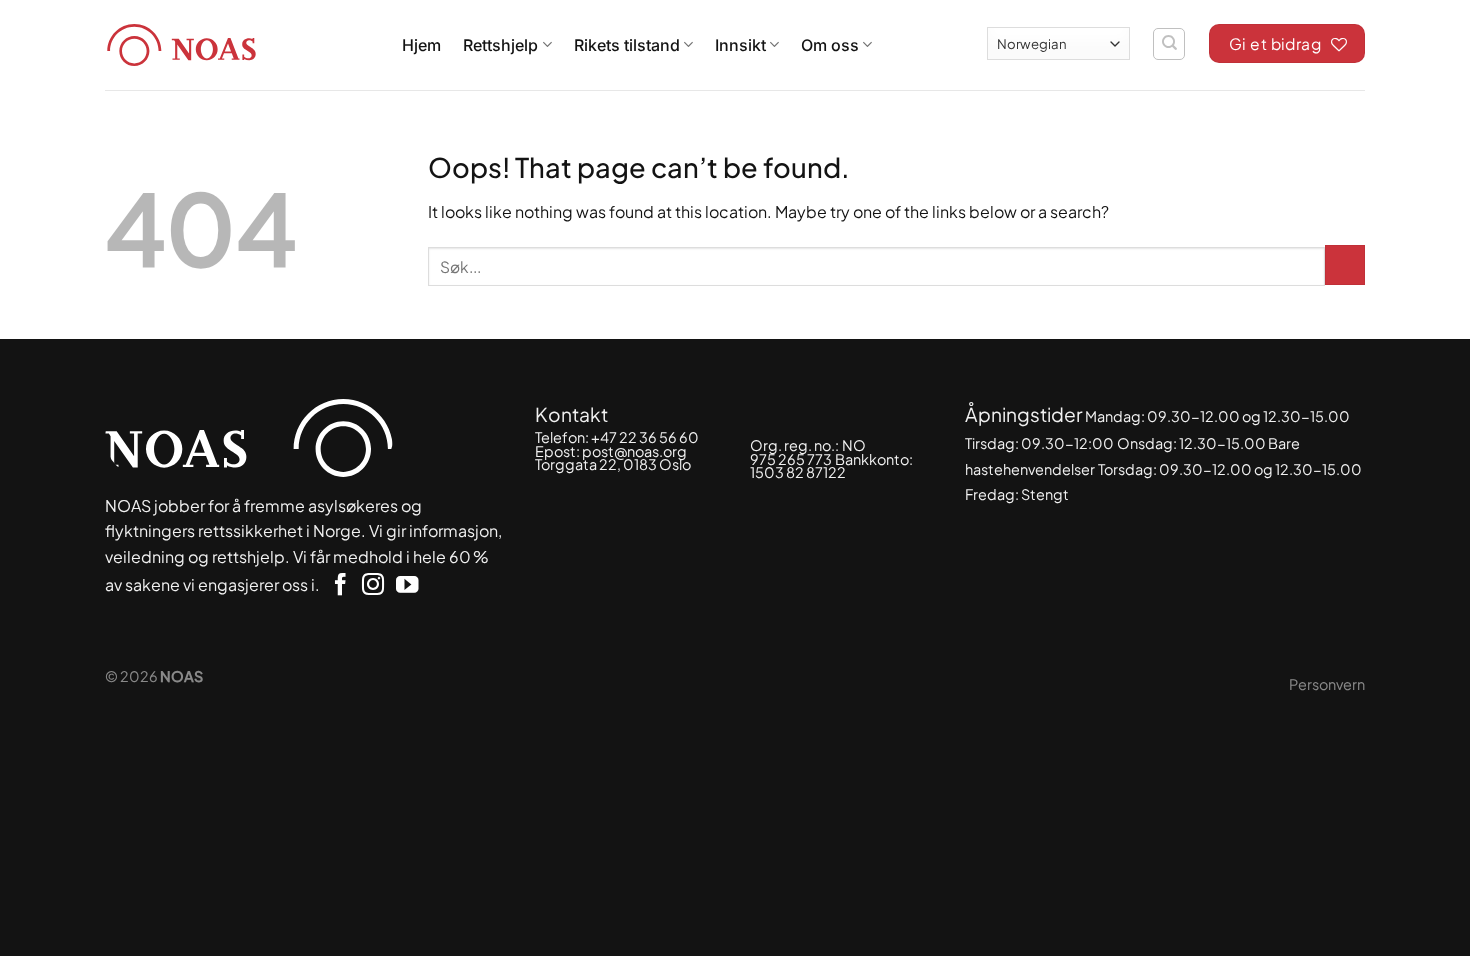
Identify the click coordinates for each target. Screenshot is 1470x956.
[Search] (1169, 44)
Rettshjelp (500, 45)
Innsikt (740, 45)
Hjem (421, 45)
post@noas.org (634, 451)
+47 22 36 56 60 (645, 437)
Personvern (1327, 684)
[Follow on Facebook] (340, 586)
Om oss (830, 45)
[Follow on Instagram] (373, 586)
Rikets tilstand (627, 45)
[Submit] (1345, 265)
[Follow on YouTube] (407, 586)
